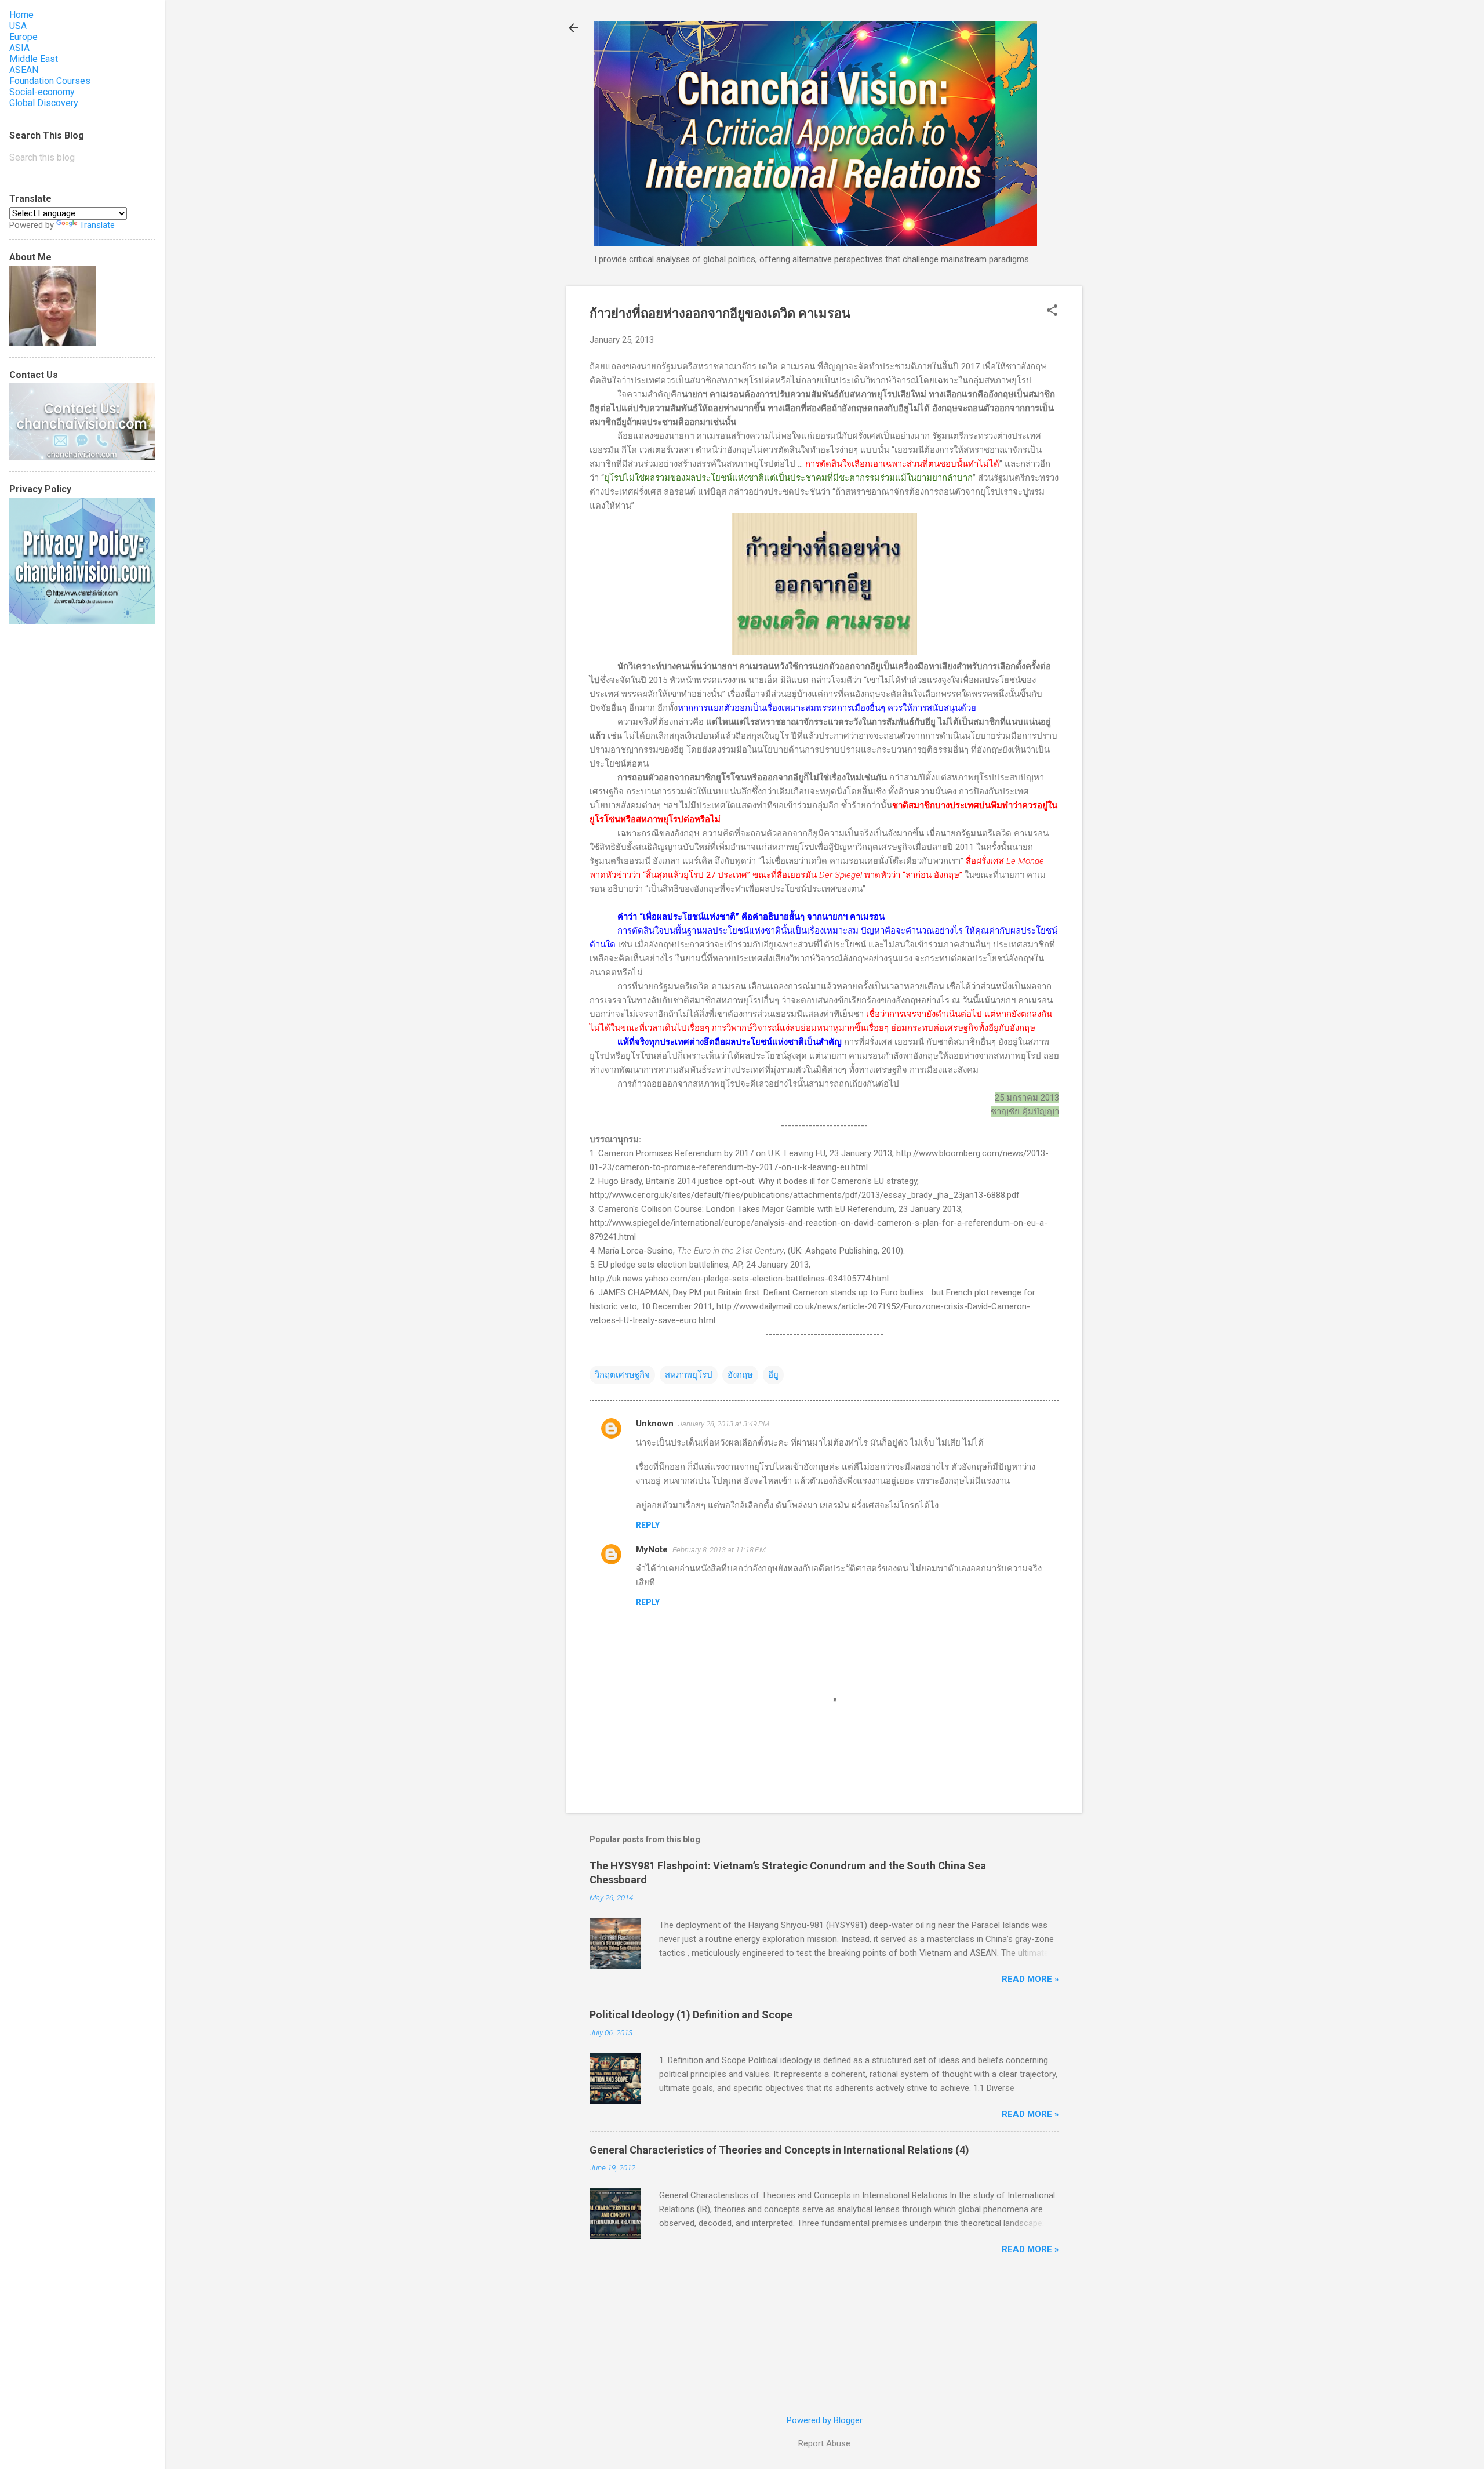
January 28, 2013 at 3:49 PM (724, 1424)
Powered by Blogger (825, 2420)
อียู (773, 1375)
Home (21, 15)
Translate (97, 225)
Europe (23, 37)
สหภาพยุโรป (689, 1375)
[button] (1052, 311)
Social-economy (42, 92)
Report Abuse (824, 2443)
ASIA (19, 48)
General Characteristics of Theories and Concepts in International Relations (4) (779, 2150)
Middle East (34, 59)
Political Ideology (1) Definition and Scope (691, 2015)
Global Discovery (44, 103)
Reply (648, 1525)
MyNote (652, 1549)
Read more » (1030, 1979)
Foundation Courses (50, 81)
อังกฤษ (740, 1375)
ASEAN (24, 70)
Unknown (655, 1424)
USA (18, 26)
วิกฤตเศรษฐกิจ (622, 1375)
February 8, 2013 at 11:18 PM (719, 1550)
